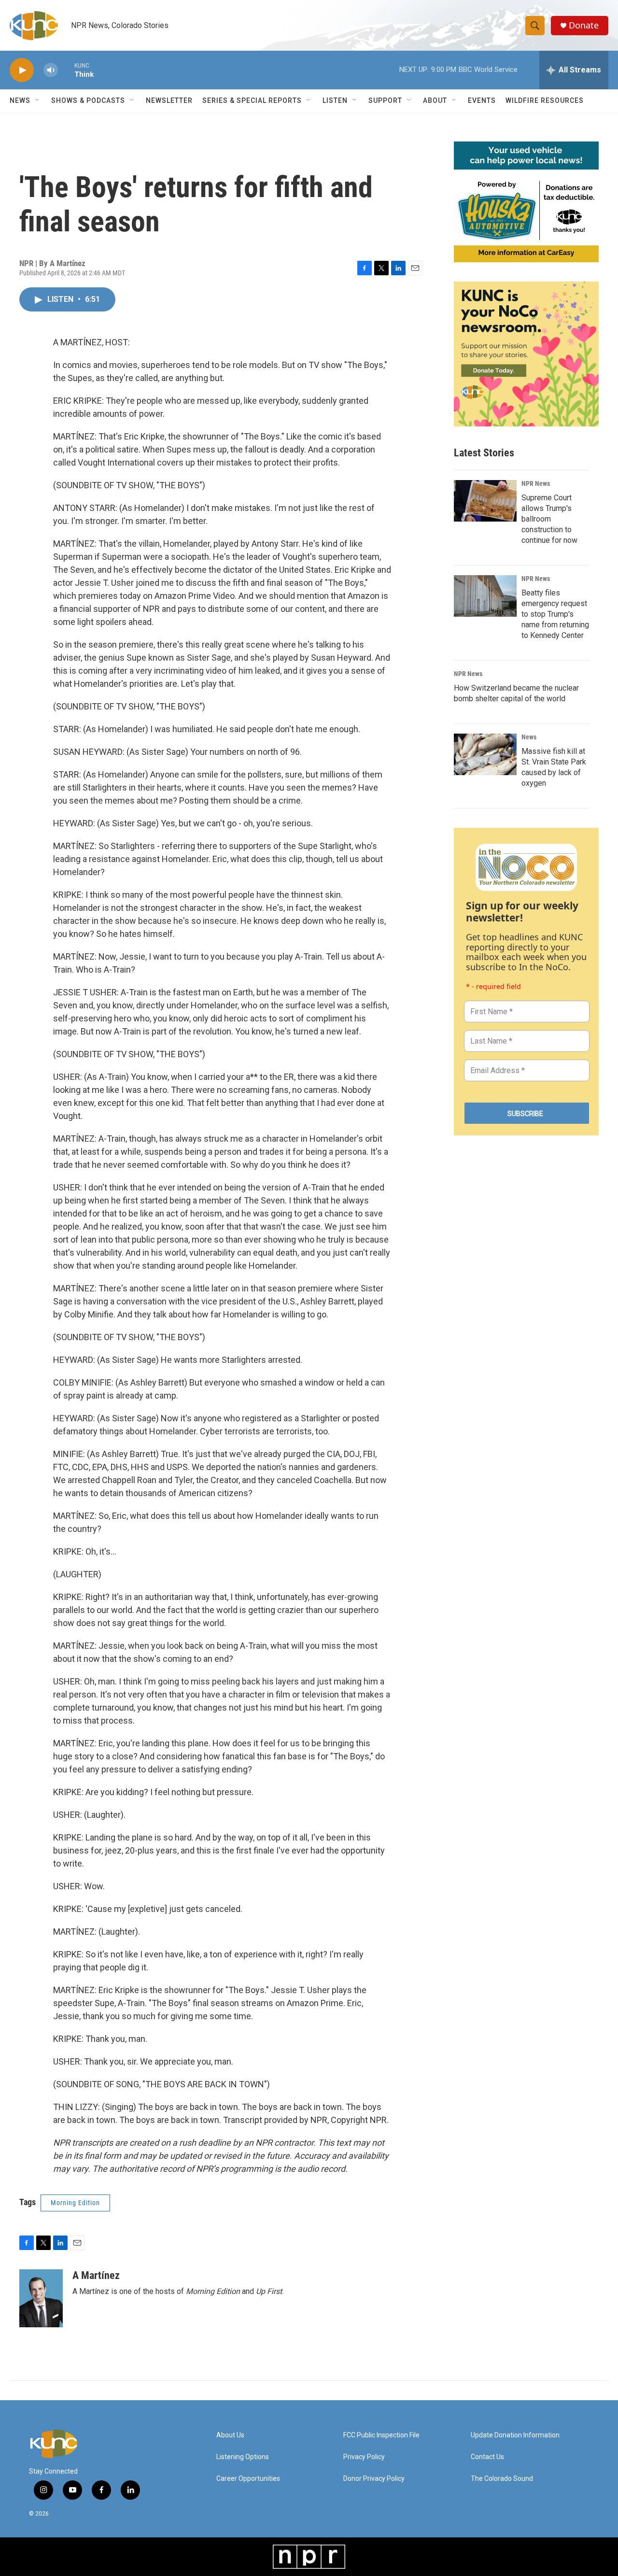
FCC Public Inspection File (381, 2435)
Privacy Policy (364, 2457)
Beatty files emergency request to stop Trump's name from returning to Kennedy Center (555, 614)
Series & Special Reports (252, 100)
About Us (230, 2435)
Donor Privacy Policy (374, 2479)
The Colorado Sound (502, 2479)
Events (482, 100)
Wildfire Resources (545, 100)
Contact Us (487, 2457)
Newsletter (169, 100)
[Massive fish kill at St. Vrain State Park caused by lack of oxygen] (485, 754)
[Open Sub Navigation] (38, 100)
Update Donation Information (515, 2435)
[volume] (51, 70)
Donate (584, 25)
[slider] (66, 70)
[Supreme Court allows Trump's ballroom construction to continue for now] (485, 501)
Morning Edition (75, 2203)
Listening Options (243, 2457)
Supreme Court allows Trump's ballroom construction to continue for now (549, 519)
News (529, 737)
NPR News (536, 483)
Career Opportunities (248, 2479)
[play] (22, 70)
